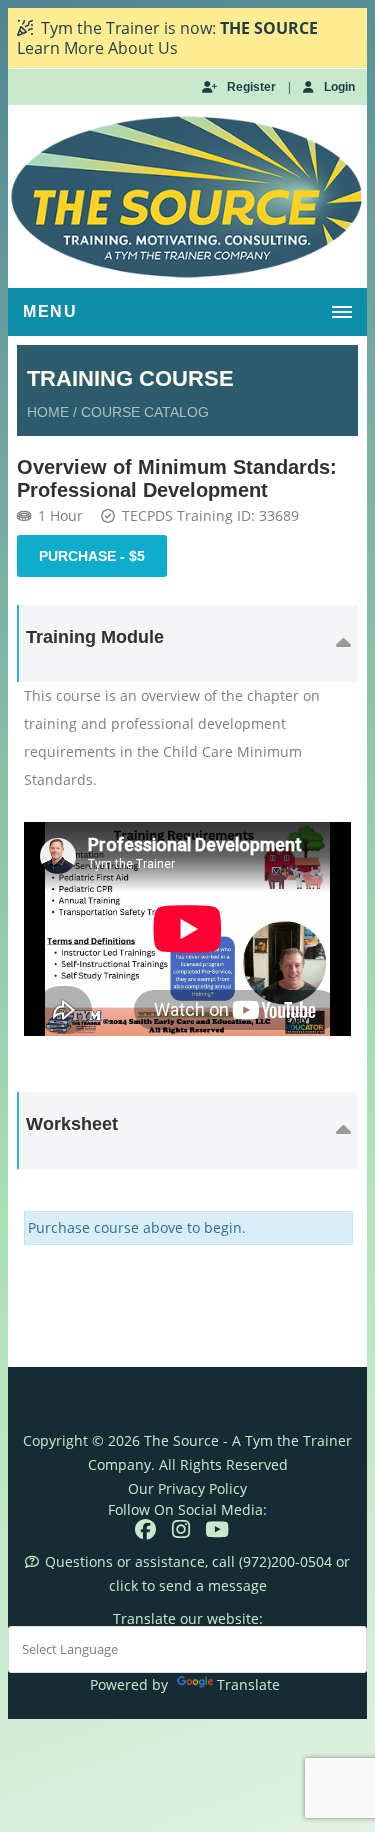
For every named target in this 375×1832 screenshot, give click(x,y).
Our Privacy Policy (187, 1488)
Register (251, 87)
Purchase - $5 (92, 556)
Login (339, 87)
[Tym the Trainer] (187, 196)
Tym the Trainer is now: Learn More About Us (167, 38)
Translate (248, 1684)
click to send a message (188, 1585)
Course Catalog (145, 412)
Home (48, 412)
